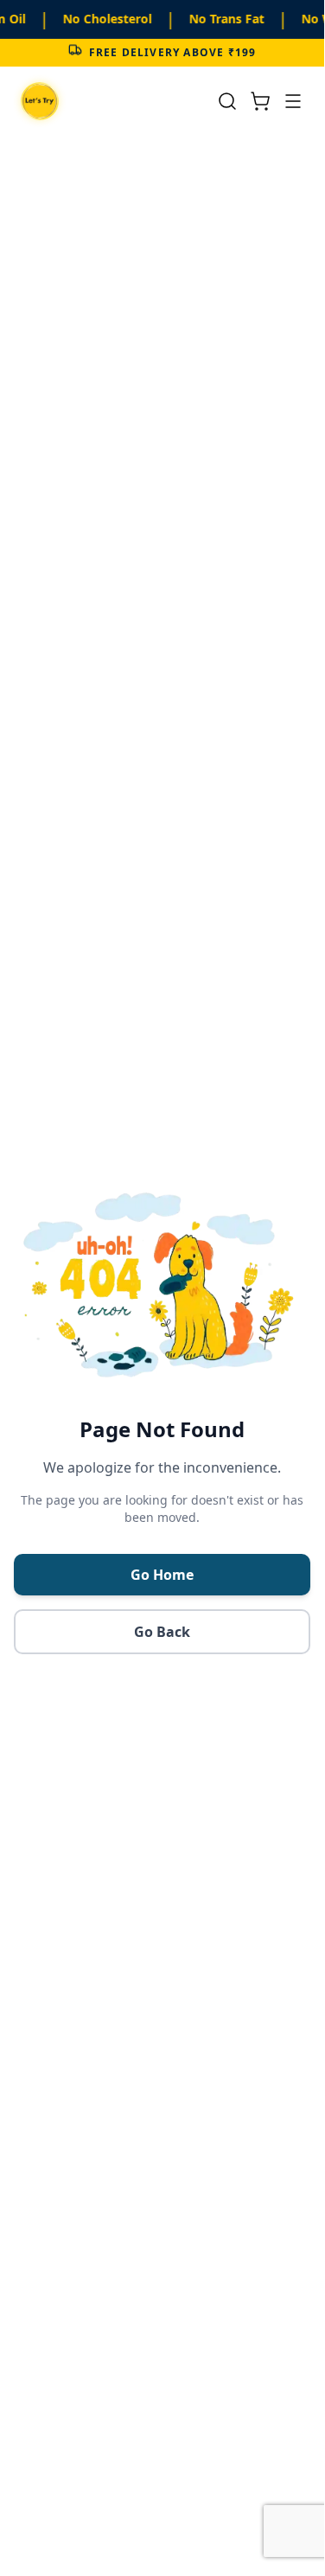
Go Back (162, 1632)
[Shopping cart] (260, 101)
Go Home (162, 1575)
